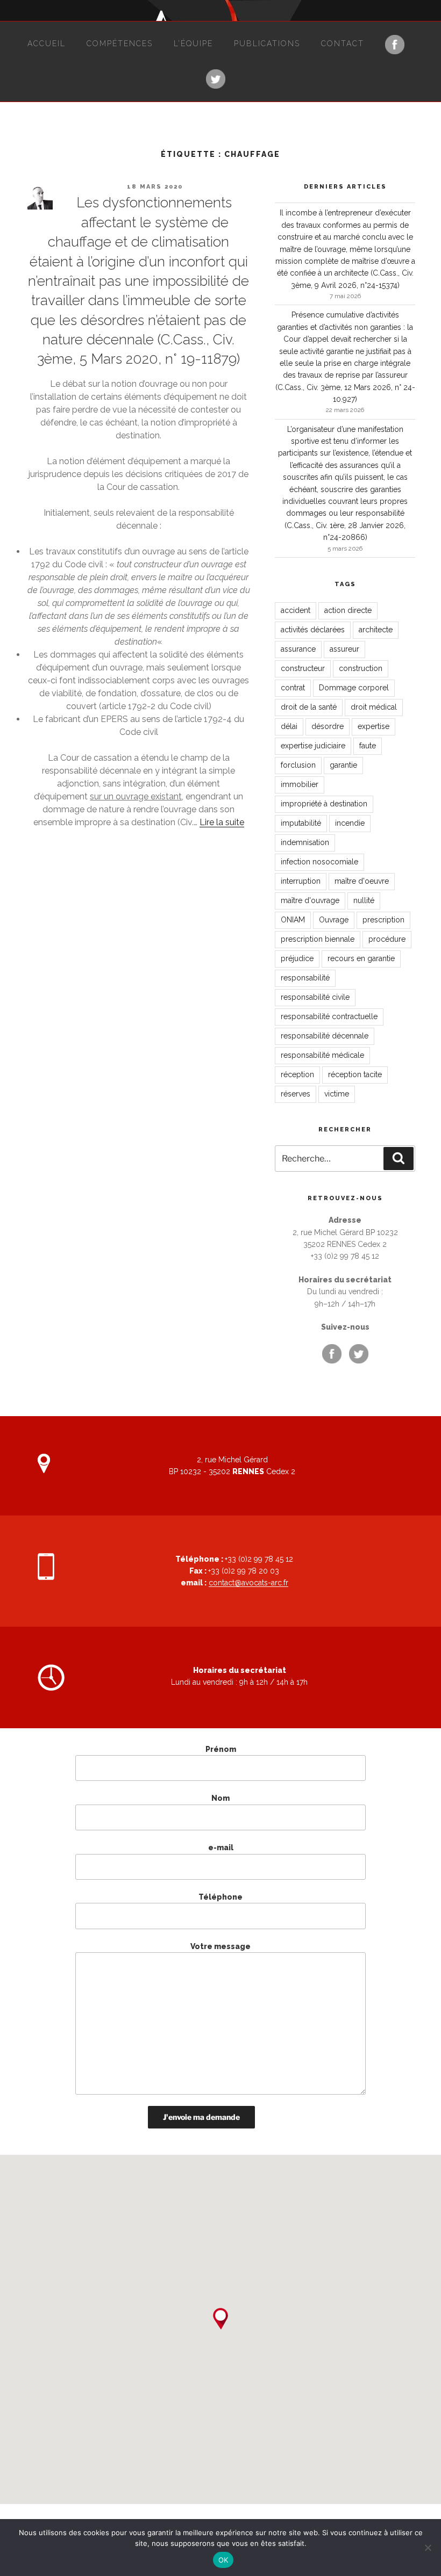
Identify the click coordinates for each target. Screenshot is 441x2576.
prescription (383, 920)
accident (296, 610)
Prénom (221, 1749)
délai (289, 726)
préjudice (297, 958)
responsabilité (305, 978)
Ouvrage (334, 920)
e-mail (221, 1848)
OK (223, 2560)
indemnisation (305, 842)
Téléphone (220, 1897)
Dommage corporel (354, 688)
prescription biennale (318, 939)
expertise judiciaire (313, 746)
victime (337, 1094)
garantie (343, 765)
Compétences (120, 44)
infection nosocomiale (319, 862)
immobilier (300, 784)
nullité (364, 900)
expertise (374, 726)
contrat (293, 688)
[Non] (428, 2548)
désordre (328, 726)
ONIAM (293, 920)
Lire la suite (222, 822)
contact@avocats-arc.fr (248, 1583)
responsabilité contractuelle (329, 1016)
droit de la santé (309, 707)
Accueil (47, 44)
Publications (267, 44)
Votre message (220, 1946)
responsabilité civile (315, 997)
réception (297, 1074)
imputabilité (301, 823)
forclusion (298, 765)
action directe (348, 610)
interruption (301, 881)
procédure (387, 939)
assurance (298, 649)
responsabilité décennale (325, 1036)
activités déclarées (313, 630)
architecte (376, 630)
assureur (344, 649)
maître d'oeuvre (362, 881)
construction (361, 668)
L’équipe (193, 44)
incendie (350, 823)
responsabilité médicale (322, 1055)
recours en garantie (361, 958)
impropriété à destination (324, 804)
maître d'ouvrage (310, 900)
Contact (343, 44)
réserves (296, 1094)
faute (368, 746)
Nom (220, 1798)
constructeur (303, 668)
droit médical (374, 707)
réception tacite (355, 1074)
